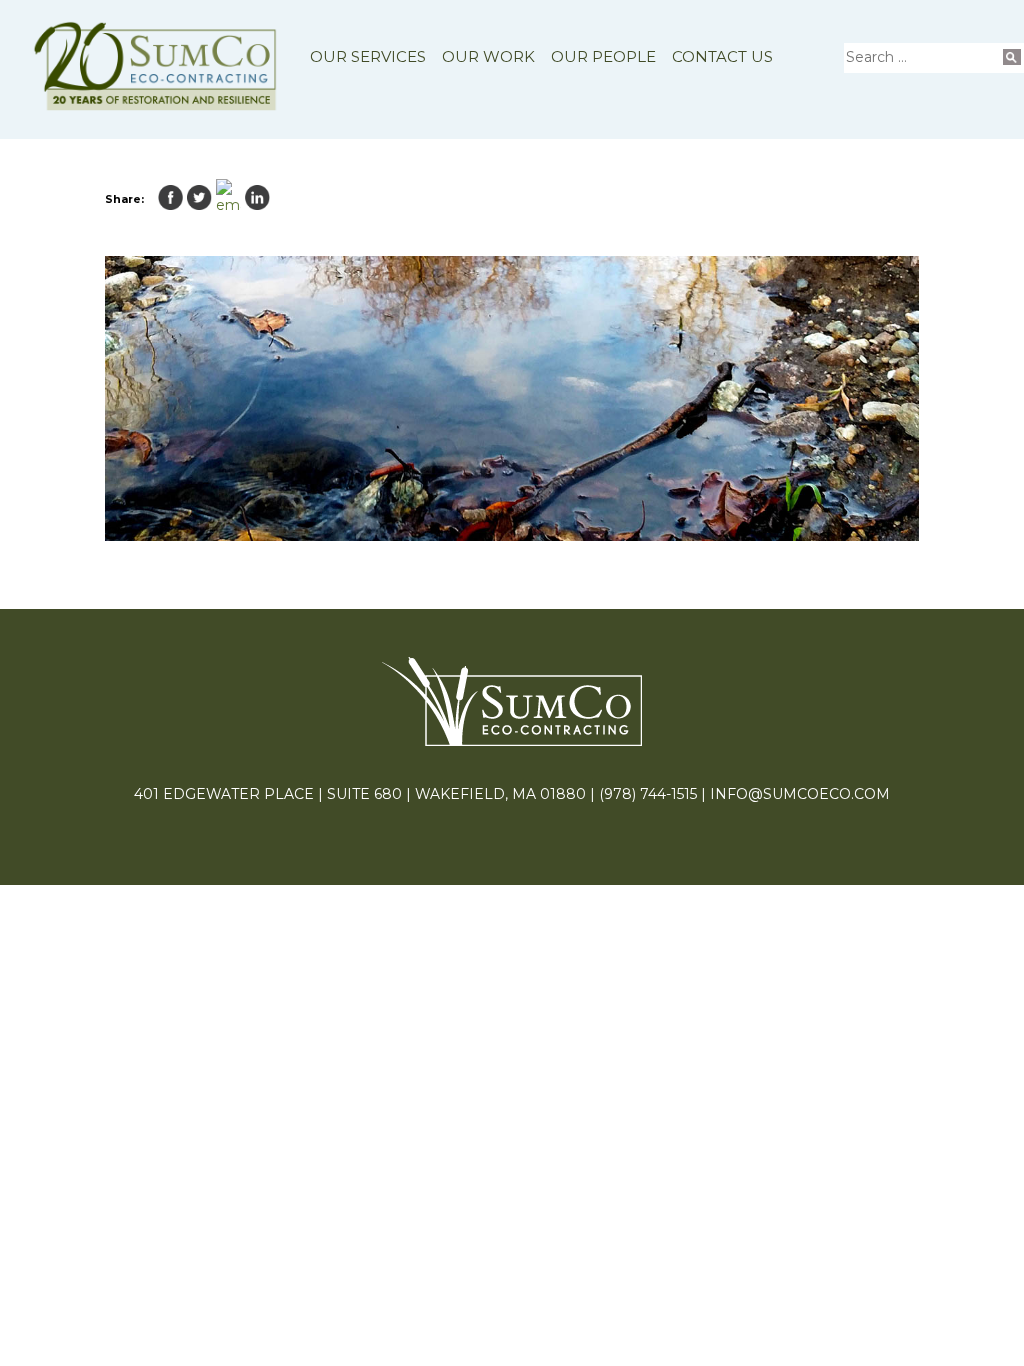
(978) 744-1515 (648, 794)
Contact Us (722, 56)
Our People (603, 56)
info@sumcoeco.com (800, 794)
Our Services (368, 56)
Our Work (488, 56)
